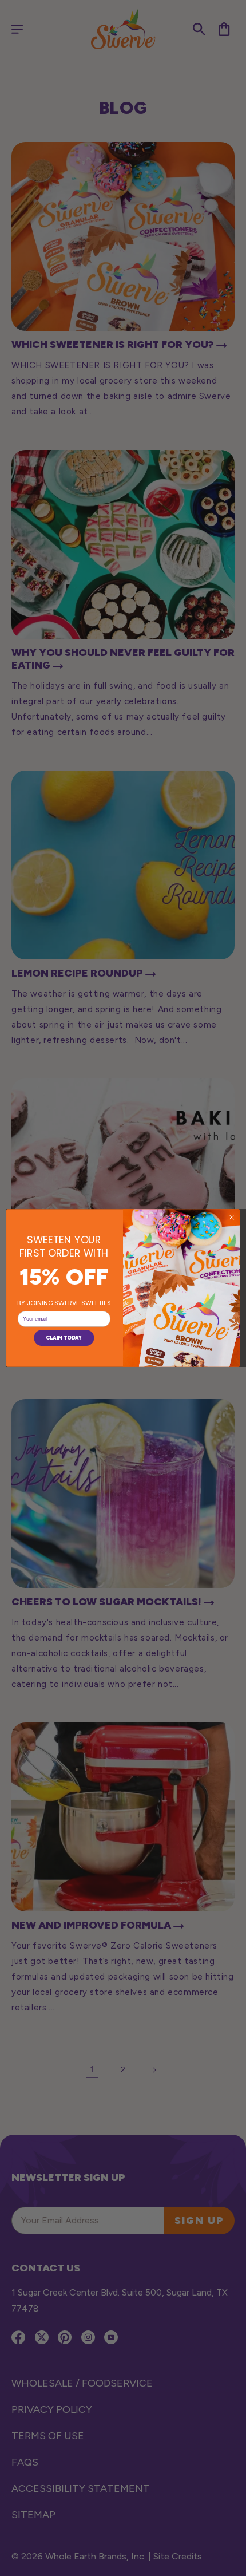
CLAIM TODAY (64, 1338)
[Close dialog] (231, 1217)
